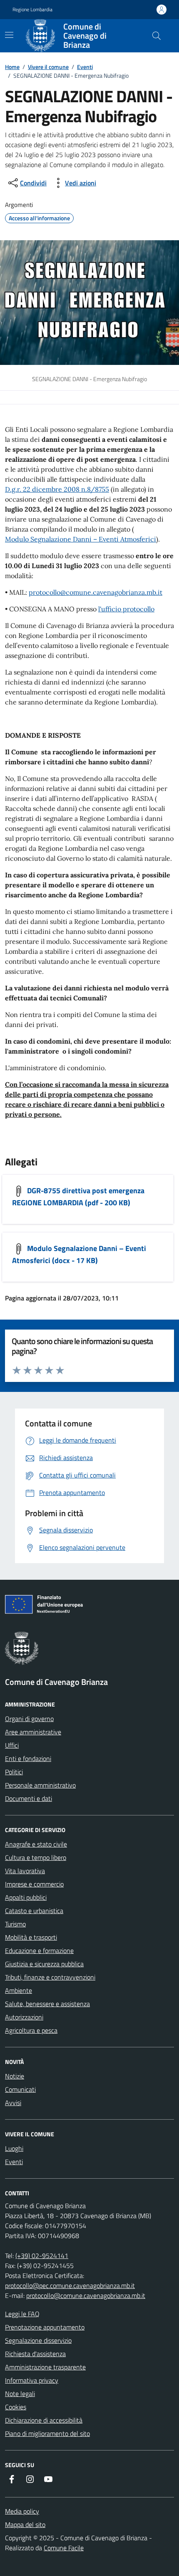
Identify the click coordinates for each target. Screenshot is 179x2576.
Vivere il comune (48, 67)
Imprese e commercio (34, 1884)
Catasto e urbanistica (34, 1911)
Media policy (22, 2511)
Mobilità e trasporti (31, 1937)
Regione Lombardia (32, 10)
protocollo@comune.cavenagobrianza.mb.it (96, 592)
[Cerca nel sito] (157, 36)
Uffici (12, 1745)
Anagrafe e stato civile (36, 1844)
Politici (14, 1772)
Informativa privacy (32, 2380)
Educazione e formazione (39, 1950)
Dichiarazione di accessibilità (44, 2420)
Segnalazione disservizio (38, 2340)
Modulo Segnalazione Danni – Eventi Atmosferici (81, 539)
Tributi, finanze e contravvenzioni (50, 1977)
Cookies (16, 2407)
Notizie (15, 2076)
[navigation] (9, 35)
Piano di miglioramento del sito (47, 2433)
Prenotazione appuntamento (45, 2327)
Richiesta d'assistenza (35, 2354)
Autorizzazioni (24, 2017)
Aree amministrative (33, 1732)
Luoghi (14, 2148)
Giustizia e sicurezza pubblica (44, 1964)
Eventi (85, 67)
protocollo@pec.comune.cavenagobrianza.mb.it (70, 2285)
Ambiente (19, 1990)
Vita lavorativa (25, 1871)
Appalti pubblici (26, 1897)
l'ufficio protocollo (126, 609)
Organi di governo (29, 1719)
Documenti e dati (29, 1798)
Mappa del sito (25, 2524)
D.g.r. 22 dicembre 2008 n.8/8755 (57, 489)
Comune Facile (64, 2548)
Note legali (20, 2394)
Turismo (15, 1924)
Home (12, 67)
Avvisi (13, 2103)
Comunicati (20, 2089)
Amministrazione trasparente (45, 2367)
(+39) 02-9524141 (42, 2256)
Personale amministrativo (40, 1785)
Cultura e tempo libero (36, 1857)
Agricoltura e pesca (31, 2030)
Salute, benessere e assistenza (47, 2004)
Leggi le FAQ (22, 2314)
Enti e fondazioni (28, 1758)
